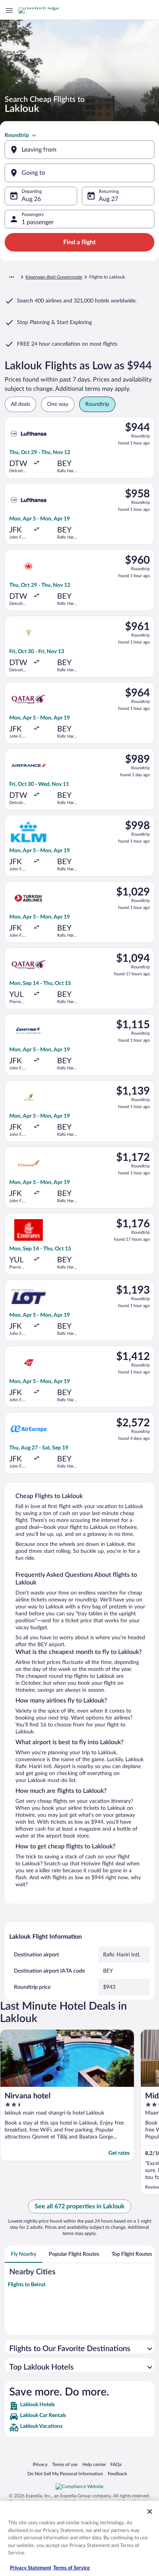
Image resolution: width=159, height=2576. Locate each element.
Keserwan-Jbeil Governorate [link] (54, 277)
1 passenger (38, 222)
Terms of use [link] (65, 2464)
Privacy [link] (40, 2464)
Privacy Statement (31, 2568)
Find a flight (79, 242)
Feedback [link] (117, 2474)
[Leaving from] (79, 150)
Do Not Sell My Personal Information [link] (65, 2474)
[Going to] (79, 173)
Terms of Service (72, 2568)
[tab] (24, 2254)
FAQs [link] (116, 2464)
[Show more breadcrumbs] (12, 277)
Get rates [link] (119, 2153)
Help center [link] (94, 2464)
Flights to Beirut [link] (27, 2285)
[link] (79, 2406)
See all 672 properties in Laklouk (80, 2206)
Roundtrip (17, 135)
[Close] (150, 2512)
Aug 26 (31, 199)
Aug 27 (108, 199)
